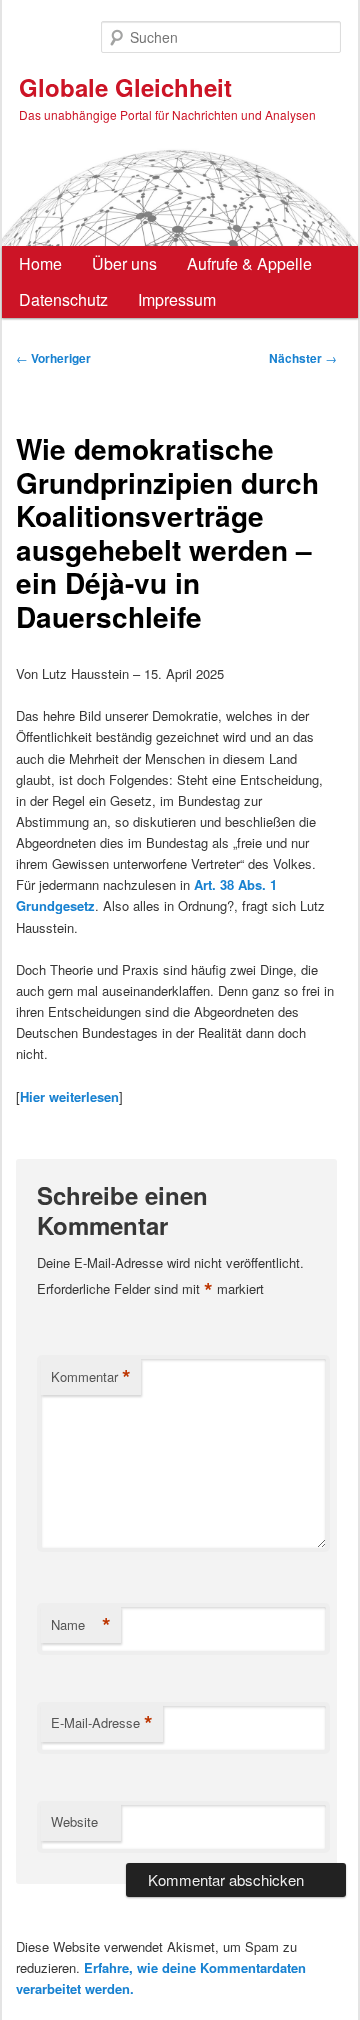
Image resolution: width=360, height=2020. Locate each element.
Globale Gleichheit (125, 87)
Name (81, 1625)
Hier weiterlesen (69, 1096)
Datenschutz (63, 299)
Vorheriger (53, 358)
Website (74, 1821)
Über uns (124, 263)
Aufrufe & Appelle (249, 263)
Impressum (177, 299)
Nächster (303, 358)
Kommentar (91, 1377)
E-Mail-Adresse (102, 1723)
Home (40, 263)
